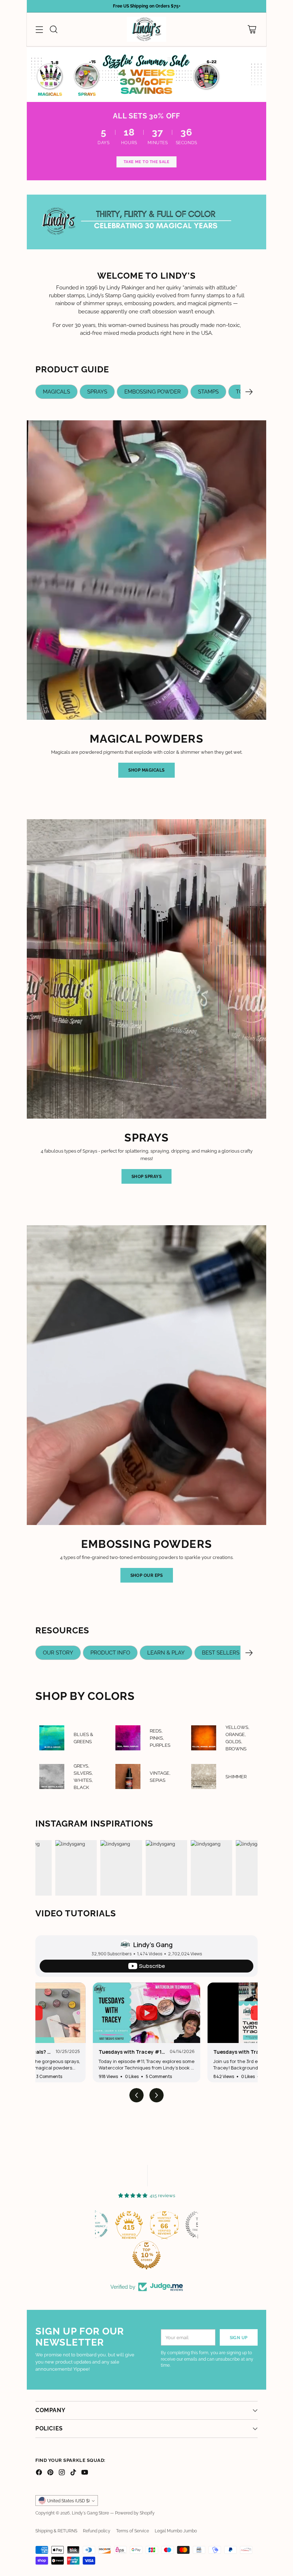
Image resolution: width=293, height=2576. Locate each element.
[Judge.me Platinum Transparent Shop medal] (128, 2225)
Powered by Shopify (135, 2513)
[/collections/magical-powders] (146, 75)
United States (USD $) (68, 2501)
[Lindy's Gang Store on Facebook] (39, 2473)
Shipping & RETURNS (56, 2531)
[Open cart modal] (252, 29)
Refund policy (97, 2531)
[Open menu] (39, 29)
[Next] (249, 392)
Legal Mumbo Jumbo (176, 2531)
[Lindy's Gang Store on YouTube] (85, 2473)
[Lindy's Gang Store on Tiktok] (73, 2473)
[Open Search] (53, 29)
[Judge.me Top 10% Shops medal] (181, 2255)
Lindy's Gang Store (90, 2513)
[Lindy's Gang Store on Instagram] (62, 2473)
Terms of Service (133, 2531)
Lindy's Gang (153, 1945)
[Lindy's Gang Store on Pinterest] (50, 2473)
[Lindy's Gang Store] (146, 29)
